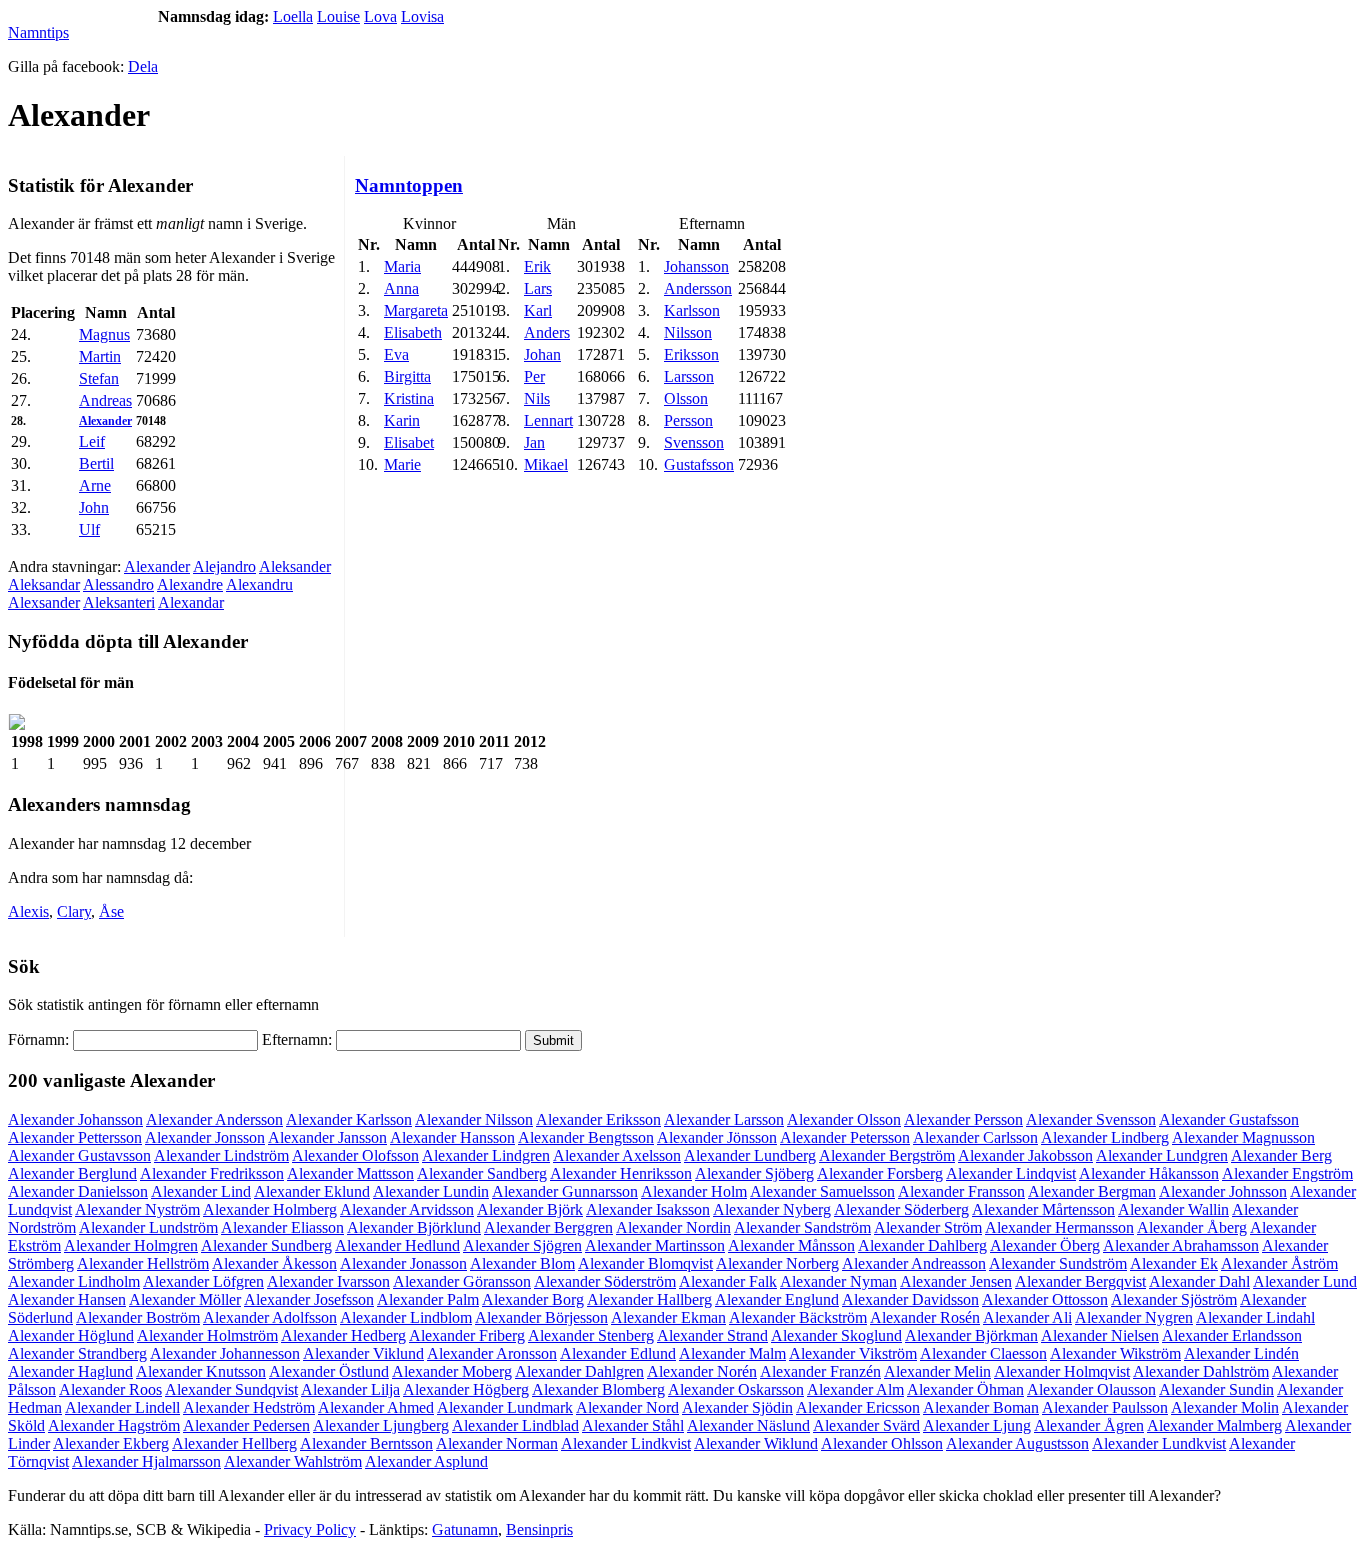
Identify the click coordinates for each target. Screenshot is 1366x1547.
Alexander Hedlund (397, 1245)
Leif (92, 441)
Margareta (416, 310)
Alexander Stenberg (591, 1335)
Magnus (104, 334)
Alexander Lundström (148, 1227)
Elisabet (409, 442)
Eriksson (691, 354)
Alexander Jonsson (205, 1137)
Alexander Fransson (961, 1191)
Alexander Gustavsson (79, 1155)
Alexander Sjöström (1174, 1299)
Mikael (546, 464)
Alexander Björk (530, 1209)
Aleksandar (44, 584)
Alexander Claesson (983, 1353)
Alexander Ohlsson (882, 1443)
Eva (396, 354)
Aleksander (295, 566)
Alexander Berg (1281, 1155)
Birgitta (407, 376)
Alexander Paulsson (1105, 1407)
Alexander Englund (777, 1299)
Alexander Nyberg (772, 1209)
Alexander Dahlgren (579, 1371)
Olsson (686, 398)
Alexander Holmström (207, 1335)
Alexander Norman (497, 1443)
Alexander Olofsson (355, 1155)
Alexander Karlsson (349, 1119)
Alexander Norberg (777, 1263)
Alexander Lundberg (750, 1155)
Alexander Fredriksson (212, 1173)
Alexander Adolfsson (270, 1317)
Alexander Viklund (363, 1353)
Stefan (99, 378)
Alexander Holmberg (270, 1209)
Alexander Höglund (71, 1335)
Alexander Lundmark (505, 1407)
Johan (542, 354)
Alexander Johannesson (225, 1353)
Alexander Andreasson (914, 1263)
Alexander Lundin (431, 1191)
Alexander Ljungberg (381, 1425)
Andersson (698, 288)
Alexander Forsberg (880, 1173)
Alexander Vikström (853, 1353)
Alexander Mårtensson (1043, 1209)
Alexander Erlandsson (1232, 1335)
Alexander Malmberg (1214, 1425)
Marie (402, 464)
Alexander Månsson (791, 1245)
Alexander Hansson (452, 1137)
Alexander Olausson (1091, 1389)
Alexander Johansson (75, 1119)
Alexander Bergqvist (1080, 1281)
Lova (380, 16)
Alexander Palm (428, 1299)
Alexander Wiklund (756, 1443)
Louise (338, 16)
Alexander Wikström (1115, 1353)
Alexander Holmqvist (1062, 1371)
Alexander (105, 421)
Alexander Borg (533, 1299)
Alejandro (224, 566)
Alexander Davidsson (910, 1299)
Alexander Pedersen (246, 1425)
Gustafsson (699, 464)
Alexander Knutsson (201, 1371)
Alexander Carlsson (975, 1137)
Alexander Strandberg (77, 1353)
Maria (402, 266)
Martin (100, 356)
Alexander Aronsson (492, 1353)
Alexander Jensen (956, 1281)
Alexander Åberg (1192, 1227)
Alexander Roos (110, 1389)
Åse (111, 911)
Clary (74, 911)
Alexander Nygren (1134, 1317)
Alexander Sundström (1058, 1263)
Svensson (694, 442)
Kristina (409, 398)
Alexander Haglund (70, 1371)
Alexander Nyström (137, 1209)
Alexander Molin (1225, 1407)
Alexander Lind (201, 1191)
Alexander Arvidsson (407, 1209)
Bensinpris (539, 1529)
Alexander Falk (728, 1281)
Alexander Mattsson (350, 1173)
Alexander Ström (928, 1227)
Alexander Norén (702, 1371)
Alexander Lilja (350, 1389)
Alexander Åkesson (274, 1263)
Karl (538, 310)
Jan (534, 442)
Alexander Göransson (462, 1281)
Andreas (105, 400)
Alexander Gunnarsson (565, 1191)
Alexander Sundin (1216, 1389)
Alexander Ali (1027, 1317)
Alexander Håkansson (1149, 1173)
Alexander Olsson (844, 1119)
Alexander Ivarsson (328, 1281)
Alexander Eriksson (598, 1119)
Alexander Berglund (72, 1173)
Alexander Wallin (1173, 1209)
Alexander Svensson (1091, 1119)
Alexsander (44, 602)
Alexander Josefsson (309, 1299)
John (94, 507)
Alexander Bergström (887, 1155)
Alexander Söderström (605, 1281)
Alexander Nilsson (474, 1119)
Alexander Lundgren (1162, 1155)
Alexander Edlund (618, 1353)
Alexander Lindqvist (1011, 1173)
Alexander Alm (855, 1389)
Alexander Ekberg (111, 1443)
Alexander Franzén (820, 1371)
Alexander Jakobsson (1025, 1155)
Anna (401, 288)
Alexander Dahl (1199, 1281)
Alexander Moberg (452, 1371)
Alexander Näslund (748, 1425)
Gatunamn (465, 1529)
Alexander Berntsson (366, 1443)
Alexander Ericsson (858, 1407)
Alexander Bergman (1092, 1191)
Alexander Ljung (977, 1425)
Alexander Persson (963, 1119)
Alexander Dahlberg (922, 1245)
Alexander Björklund (414, 1227)
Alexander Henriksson (621, 1173)
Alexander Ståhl (633, 1425)
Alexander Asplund (426, 1461)
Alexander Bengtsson (586, 1137)
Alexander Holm (694, 1191)
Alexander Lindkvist (626, 1443)
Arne (95, 485)
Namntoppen (409, 185)
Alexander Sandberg (482, 1173)
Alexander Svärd (866, 1425)
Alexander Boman (981, 1407)
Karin (402, 420)
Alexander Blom (522, 1263)
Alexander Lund (1305, 1281)
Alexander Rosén (925, 1317)
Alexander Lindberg (1105, 1137)
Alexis (28, 911)
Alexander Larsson (724, 1119)
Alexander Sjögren (522, 1245)
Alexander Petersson (845, 1137)
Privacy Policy (310, 1529)
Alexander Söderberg (901, 1209)
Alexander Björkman (971, 1335)
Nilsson (688, 332)
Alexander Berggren (548, 1227)
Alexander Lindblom (406, 1317)
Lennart (548, 420)
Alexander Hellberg (234, 1443)
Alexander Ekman (668, 1317)
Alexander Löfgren (203, 1281)
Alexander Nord (627, 1407)
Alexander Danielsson (78, 1191)
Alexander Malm (732, 1353)
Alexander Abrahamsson (1181, 1245)
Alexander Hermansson (1059, 1227)
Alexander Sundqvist (231, 1389)
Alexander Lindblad (515, 1425)
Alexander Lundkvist (1159, 1443)
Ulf (89, 529)
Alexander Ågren (1089, 1425)
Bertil (96, 463)
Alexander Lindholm (74, 1281)
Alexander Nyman (838, 1281)
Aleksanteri (119, 602)
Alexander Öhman (965, 1389)
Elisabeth (413, 332)
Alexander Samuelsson (822, 1191)
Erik (537, 266)
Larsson (689, 376)
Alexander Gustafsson (1229, 1119)
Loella (293, 16)
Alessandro (118, 584)
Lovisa (422, 16)
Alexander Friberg (467, 1335)
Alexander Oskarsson (736, 1389)
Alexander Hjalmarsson (146, 1461)
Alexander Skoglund (836, 1335)
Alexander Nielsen (1100, 1335)
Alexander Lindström (221, 1155)
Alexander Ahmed (376, 1407)
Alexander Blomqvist (645, 1263)
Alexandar (191, 602)
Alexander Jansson (327, 1137)
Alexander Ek (1174, 1263)
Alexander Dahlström (1201, 1371)
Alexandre (190, 584)
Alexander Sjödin (737, 1407)
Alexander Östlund (329, 1371)
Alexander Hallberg (649, 1299)
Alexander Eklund (312, 1191)
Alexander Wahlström (293, 1461)
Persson (688, 420)
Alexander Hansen (67, 1299)
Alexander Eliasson (282, 1227)
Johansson (696, 266)
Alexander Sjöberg (754, 1173)
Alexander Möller (185, 1299)
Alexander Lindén (1241, 1353)
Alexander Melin (937, 1371)
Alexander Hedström (249, 1407)
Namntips (38, 32)
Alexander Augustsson (1017, 1443)
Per (534, 376)
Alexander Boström (138, 1317)
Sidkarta (1332, 1529)
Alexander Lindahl (1255, 1317)
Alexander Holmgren (131, 1245)
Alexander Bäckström (798, 1317)
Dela (143, 66)
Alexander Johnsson (1223, 1191)
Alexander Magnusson (1243, 1137)
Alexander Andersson (214, 1119)
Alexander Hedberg (343, 1335)
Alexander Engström (1287, 1173)
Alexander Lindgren (486, 1155)
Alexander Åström (1279, 1263)
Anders (547, 332)
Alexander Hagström (114, 1425)
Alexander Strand (712, 1335)
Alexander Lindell (122, 1407)
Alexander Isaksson (648, 1209)
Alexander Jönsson (717, 1137)
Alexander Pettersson (75, 1137)
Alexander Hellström (143, 1263)
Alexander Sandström (802, 1227)
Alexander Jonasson (403, 1263)
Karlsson (692, 310)
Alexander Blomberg (598, 1389)
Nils (537, 398)
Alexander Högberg (466, 1389)
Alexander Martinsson (655, 1245)
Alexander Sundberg (266, 1245)
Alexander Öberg (1045, 1245)
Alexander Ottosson (1045, 1299)
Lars (538, 288)
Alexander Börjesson (541, 1317)
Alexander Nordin (673, 1227)
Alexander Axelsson (617, 1155)
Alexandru (259, 584)
